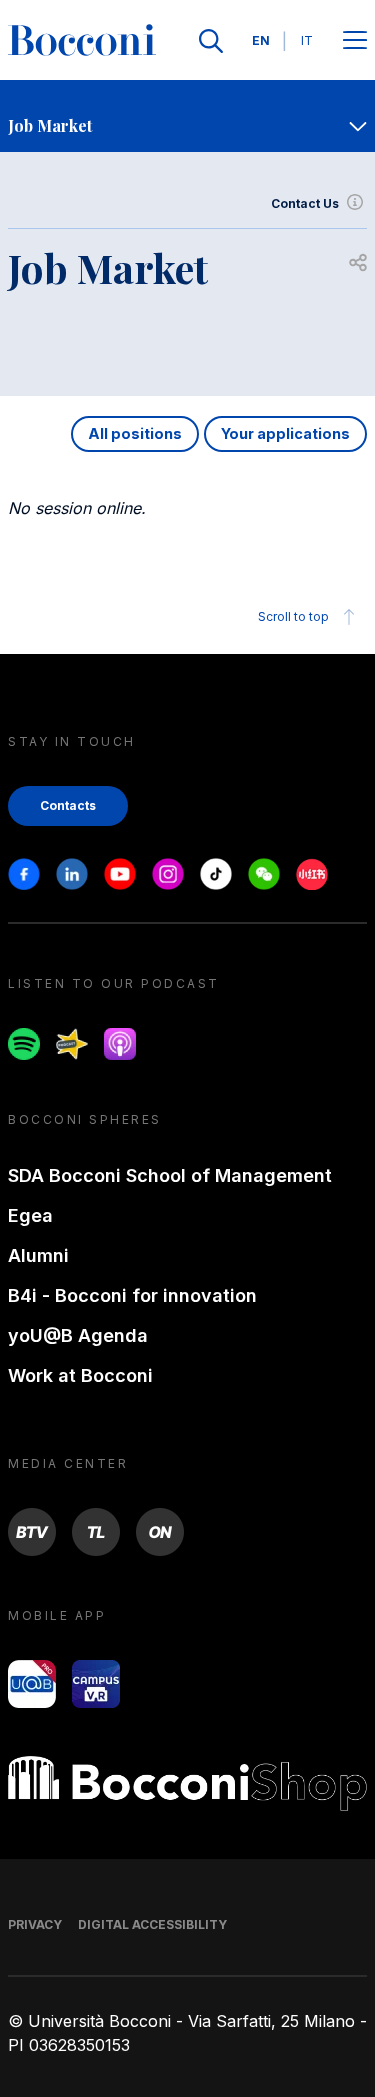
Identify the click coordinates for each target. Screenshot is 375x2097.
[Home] (82, 41)
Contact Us (305, 203)
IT (307, 40)
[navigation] (187, 116)
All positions (135, 433)
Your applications (285, 433)
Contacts (68, 805)
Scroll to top (293, 616)
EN (261, 40)
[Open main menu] (355, 41)
